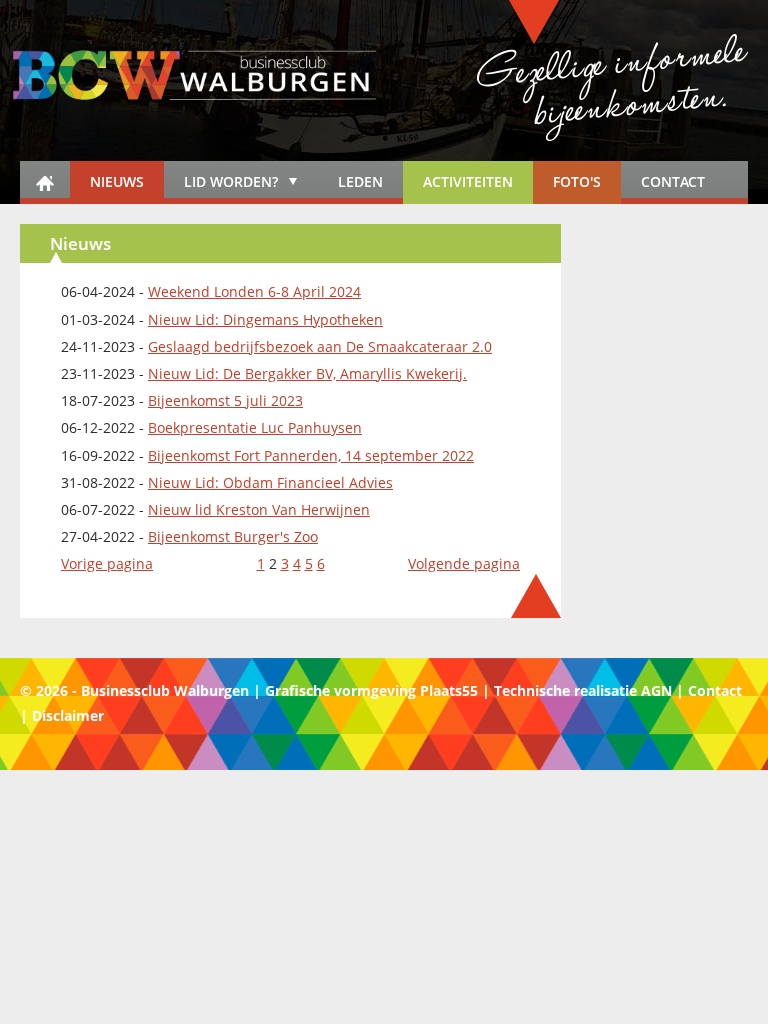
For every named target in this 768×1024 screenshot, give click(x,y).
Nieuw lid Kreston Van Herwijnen (259, 509)
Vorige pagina (107, 563)
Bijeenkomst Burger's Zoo (233, 536)
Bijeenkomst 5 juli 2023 (225, 400)
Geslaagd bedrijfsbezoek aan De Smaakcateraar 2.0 (320, 346)
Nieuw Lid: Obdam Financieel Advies (270, 482)
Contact (673, 181)
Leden (360, 181)
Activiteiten (468, 181)
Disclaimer (68, 715)
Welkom (45, 182)
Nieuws (117, 181)
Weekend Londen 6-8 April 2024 (254, 291)
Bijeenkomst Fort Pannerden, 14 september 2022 (311, 455)
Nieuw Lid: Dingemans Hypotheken (265, 319)
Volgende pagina (464, 563)
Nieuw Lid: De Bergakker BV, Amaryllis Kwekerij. (307, 373)
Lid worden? (221, 185)
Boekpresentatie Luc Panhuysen (255, 427)
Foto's (577, 181)
